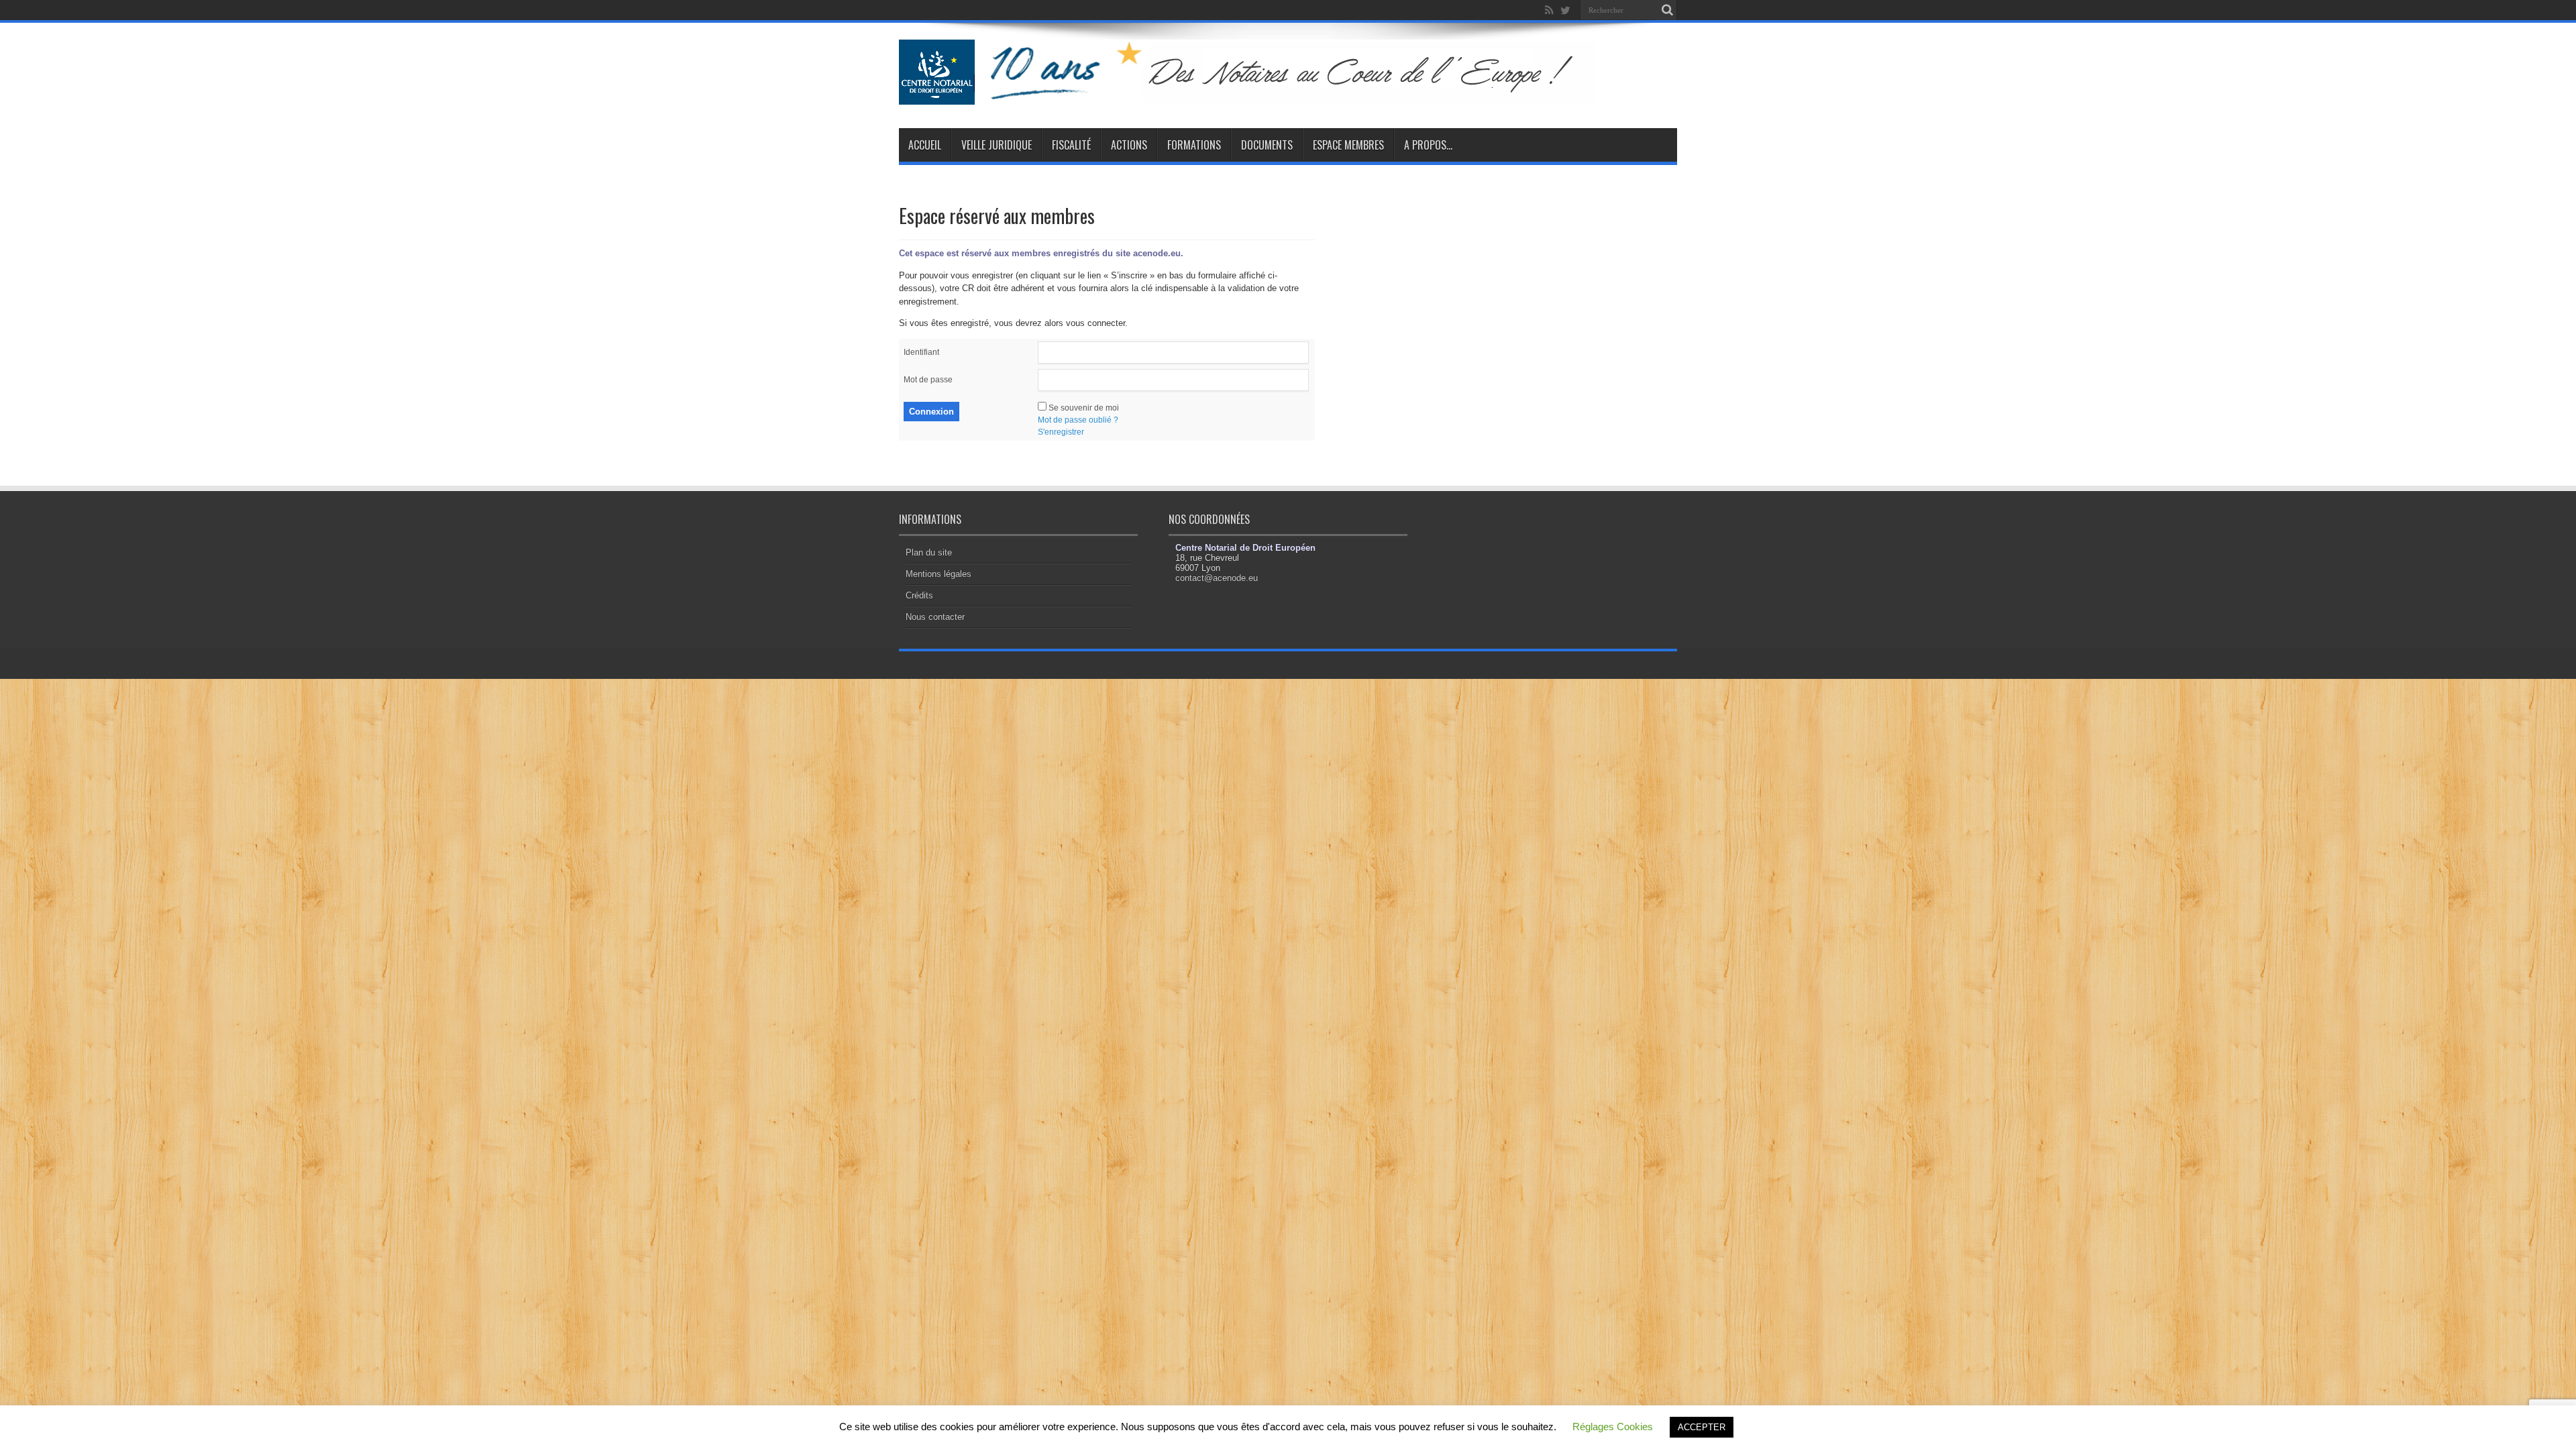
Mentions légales (938, 574)
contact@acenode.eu (1217, 578)
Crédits (919, 595)
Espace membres (1348, 145)
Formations (1194, 145)
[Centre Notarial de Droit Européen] (1260, 95)
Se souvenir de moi (1084, 408)
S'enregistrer (1061, 432)
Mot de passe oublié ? (1078, 420)
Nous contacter (935, 617)
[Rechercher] (1667, 10)
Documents (1267, 145)
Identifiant (921, 352)
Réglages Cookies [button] (1613, 1427)
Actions (1129, 145)
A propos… (1428, 145)
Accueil (925, 145)
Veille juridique (997, 145)
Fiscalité (1071, 145)
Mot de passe (928, 380)
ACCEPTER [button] (1702, 1427)
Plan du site (929, 552)
